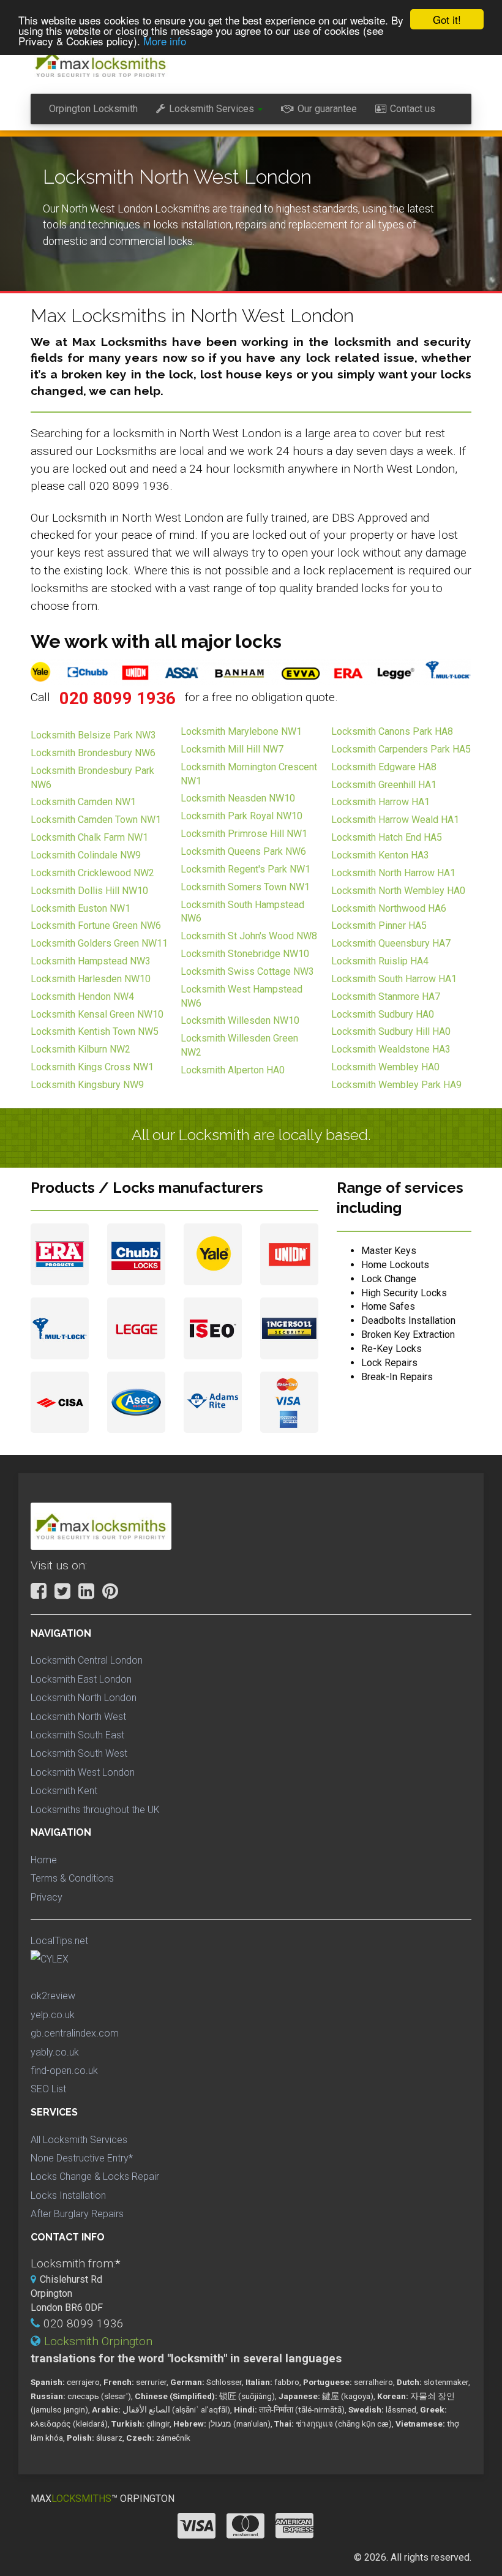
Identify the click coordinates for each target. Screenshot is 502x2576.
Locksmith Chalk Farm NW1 (89, 837)
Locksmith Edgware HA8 (384, 767)
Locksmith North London (84, 1698)
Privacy (47, 1897)
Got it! (447, 19)
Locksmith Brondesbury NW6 (93, 753)
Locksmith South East (77, 1735)
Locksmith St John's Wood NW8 (249, 936)
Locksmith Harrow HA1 (380, 802)
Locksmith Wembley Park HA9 (396, 1085)
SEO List (48, 2089)
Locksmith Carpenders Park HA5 (401, 749)
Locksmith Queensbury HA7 (391, 943)
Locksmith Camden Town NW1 (96, 820)
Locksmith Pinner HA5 (379, 926)
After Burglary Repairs (77, 2214)
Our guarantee (327, 109)
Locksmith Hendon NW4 (82, 997)
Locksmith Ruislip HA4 (380, 961)
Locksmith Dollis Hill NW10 (89, 891)
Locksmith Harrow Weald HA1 (395, 820)
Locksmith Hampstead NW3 (91, 961)
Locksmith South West (79, 1753)
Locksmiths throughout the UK (95, 1810)
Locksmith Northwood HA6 (389, 908)
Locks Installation (68, 2195)
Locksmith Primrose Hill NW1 (244, 834)
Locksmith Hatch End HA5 (387, 837)
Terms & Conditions (72, 1878)
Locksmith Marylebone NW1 (241, 731)
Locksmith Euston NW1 (81, 908)
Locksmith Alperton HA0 (233, 1070)
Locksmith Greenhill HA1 (384, 785)
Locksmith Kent (64, 1791)
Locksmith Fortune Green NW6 (96, 926)
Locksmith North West (78, 1717)
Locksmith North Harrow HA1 (393, 873)
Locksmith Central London (87, 1660)
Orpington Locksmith (93, 109)
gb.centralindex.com (75, 2033)
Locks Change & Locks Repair (95, 2176)
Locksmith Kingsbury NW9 (87, 1085)
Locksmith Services (212, 109)
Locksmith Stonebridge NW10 (245, 954)
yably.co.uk (55, 2052)
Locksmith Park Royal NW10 (242, 816)
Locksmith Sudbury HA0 (383, 1014)
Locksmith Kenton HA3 (380, 855)
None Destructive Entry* (82, 2158)
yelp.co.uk (53, 2015)
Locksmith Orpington (98, 2341)
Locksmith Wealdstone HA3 (391, 1049)
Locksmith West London (83, 1772)
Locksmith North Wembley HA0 (398, 891)
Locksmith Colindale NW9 (86, 855)
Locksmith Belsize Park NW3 (93, 735)
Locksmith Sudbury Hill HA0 (391, 1031)
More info (165, 41)
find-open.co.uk (64, 2071)
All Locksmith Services (79, 2140)
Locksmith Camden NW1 (83, 802)
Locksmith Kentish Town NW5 (95, 1031)
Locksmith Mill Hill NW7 (232, 749)
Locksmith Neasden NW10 (238, 798)
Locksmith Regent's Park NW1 (245, 869)
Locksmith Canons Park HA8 (392, 731)
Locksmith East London (81, 1679)
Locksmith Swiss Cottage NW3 (247, 971)
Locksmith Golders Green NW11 (99, 943)
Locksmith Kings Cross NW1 (92, 1067)
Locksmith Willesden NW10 (240, 1020)
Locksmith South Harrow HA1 (394, 979)
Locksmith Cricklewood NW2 (92, 873)
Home (44, 1860)
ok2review (53, 1996)
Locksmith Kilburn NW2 (81, 1049)
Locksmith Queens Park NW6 (243, 851)
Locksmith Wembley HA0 (385, 1067)
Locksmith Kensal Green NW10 (97, 1014)
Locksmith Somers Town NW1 (245, 887)
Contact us (413, 109)
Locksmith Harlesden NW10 (91, 979)
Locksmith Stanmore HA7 (386, 997)
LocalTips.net (59, 1941)
